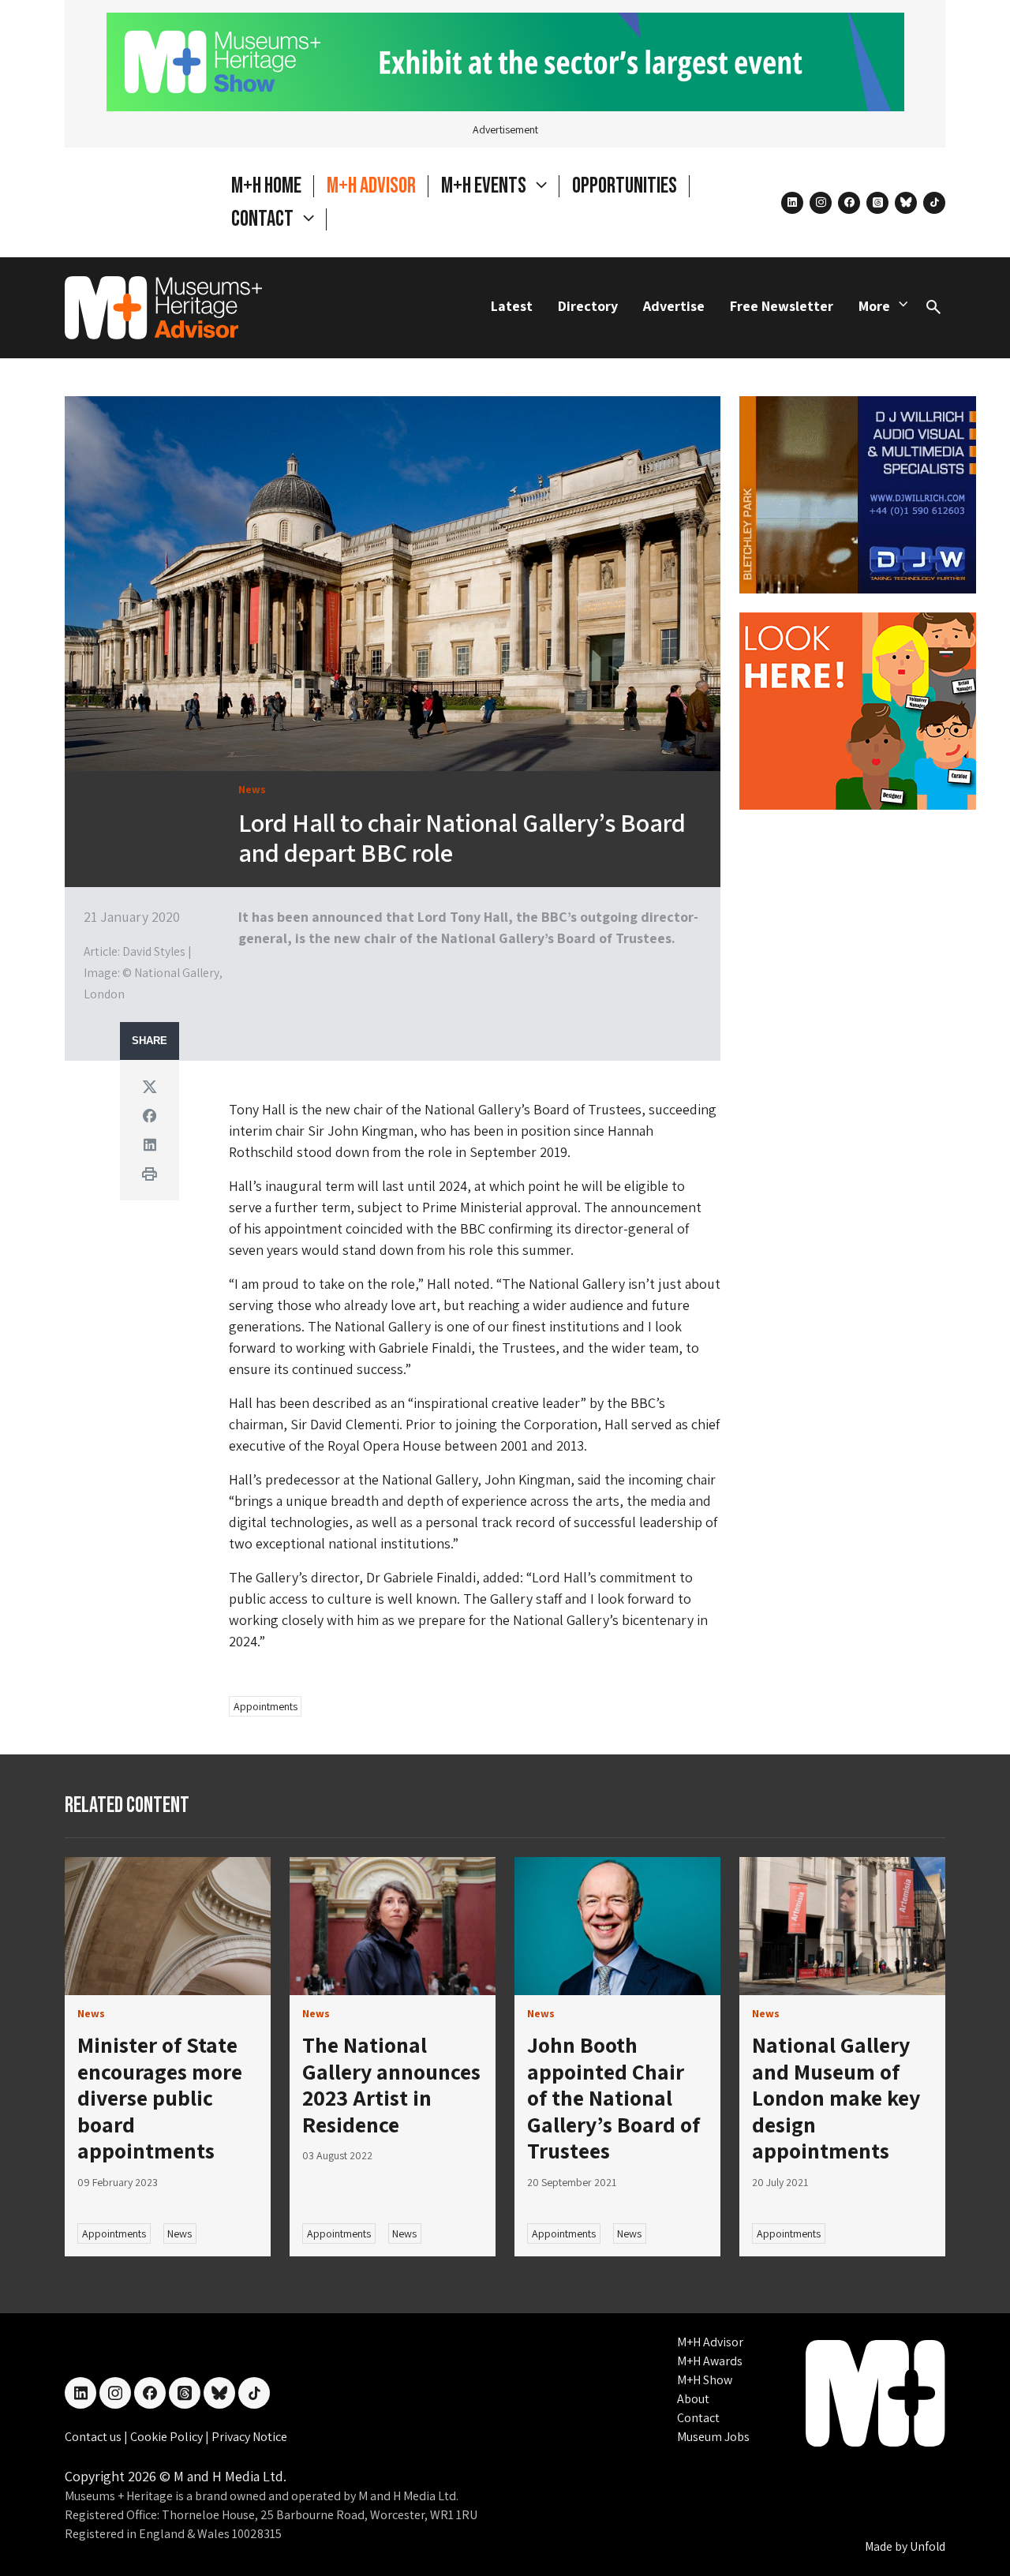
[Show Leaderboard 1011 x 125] (505, 60)
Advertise (674, 306)
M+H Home (266, 186)
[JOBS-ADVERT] (858, 709)
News (180, 2233)
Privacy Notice (249, 2437)
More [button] (874, 306)
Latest (512, 306)
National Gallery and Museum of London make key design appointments (836, 2097)
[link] (168, 1926)
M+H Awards (710, 2361)
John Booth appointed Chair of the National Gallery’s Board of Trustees (613, 2097)
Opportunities (625, 186)
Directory (588, 306)
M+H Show (705, 2380)
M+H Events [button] (485, 186)
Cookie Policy (168, 2437)
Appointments (266, 1706)
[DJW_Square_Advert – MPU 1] (858, 493)
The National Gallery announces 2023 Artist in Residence (391, 2084)
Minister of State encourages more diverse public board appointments (160, 2097)
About (693, 2399)
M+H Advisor (371, 186)
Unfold (928, 2546)
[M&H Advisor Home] (163, 308)
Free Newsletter (782, 306)
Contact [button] (264, 219)
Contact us (94, 2437)
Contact (698, 2418)
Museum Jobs (713, 2437)
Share (150, 1041)
